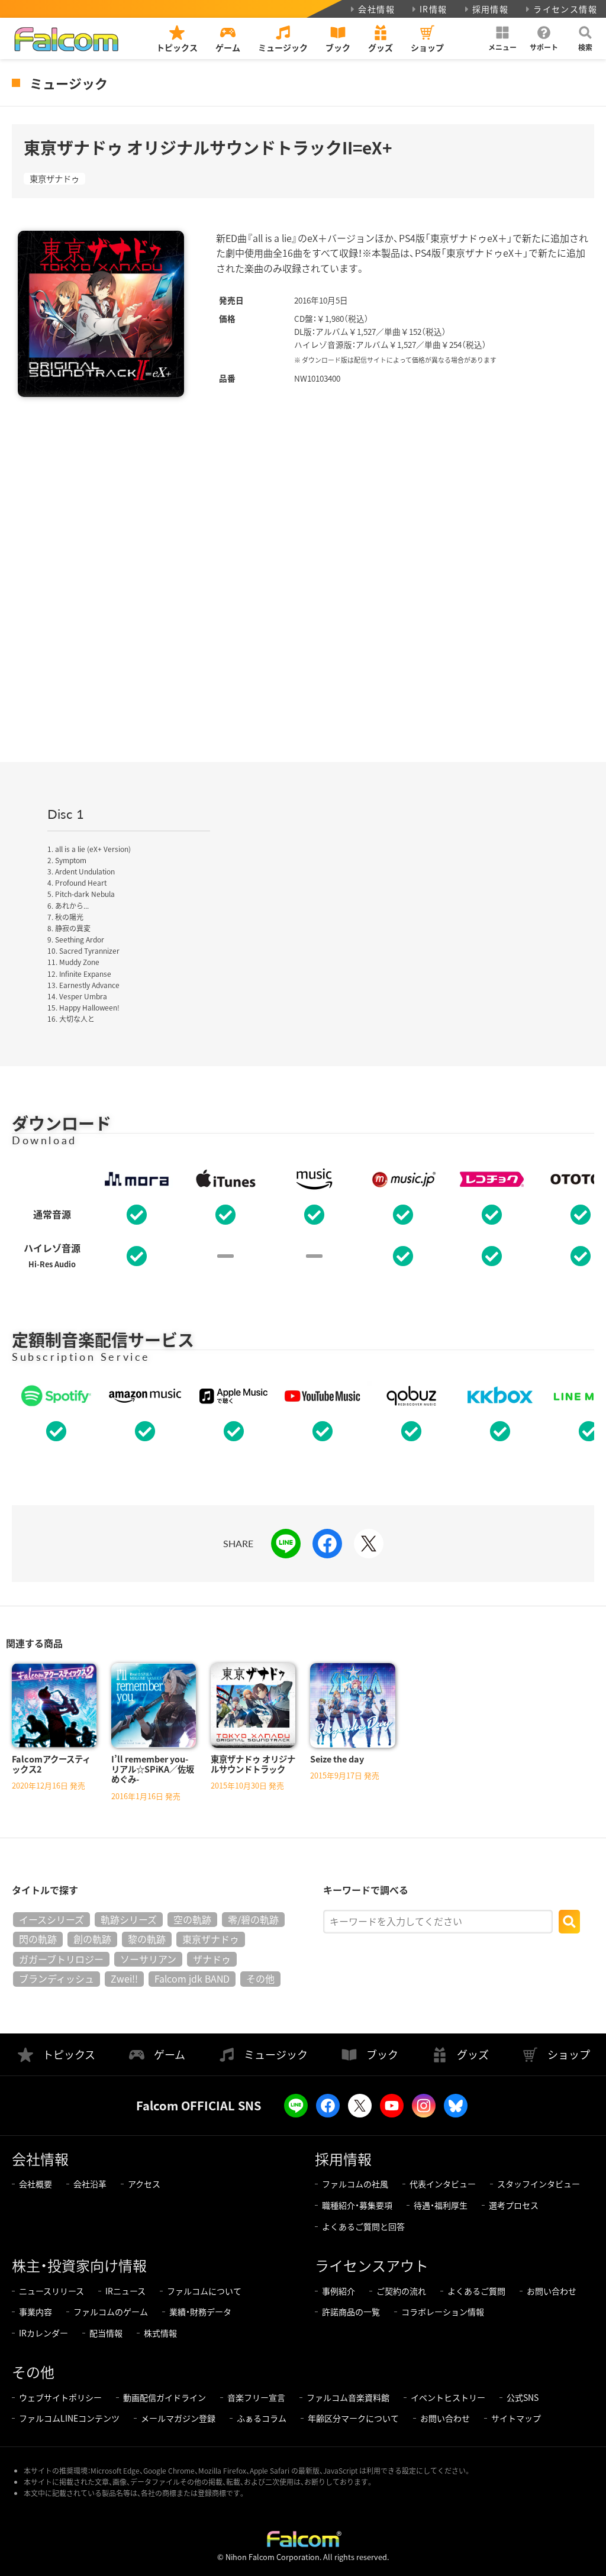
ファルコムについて (204, 2291)
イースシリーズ (51, 1919)
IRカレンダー (43, 2333)
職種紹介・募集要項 (357, 2205)
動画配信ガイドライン (165, 2397)
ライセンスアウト (372, 2265)
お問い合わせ (552, 2291)
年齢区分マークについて (353, 2418)
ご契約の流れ (401, 2291)
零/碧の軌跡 (253, 1919)
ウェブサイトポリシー (60, 2397)
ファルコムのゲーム (111, 2312)
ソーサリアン (148, 1959)
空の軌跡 (192, 1919)
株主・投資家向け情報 (79, 2265)
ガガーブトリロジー (61, 1959)
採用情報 (491, 9)
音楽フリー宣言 (256, 2397)
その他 (260, 1978)
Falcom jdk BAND (192, 1978)
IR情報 (433, 9)
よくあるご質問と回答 (363, 2226)
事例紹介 (339, 2291)
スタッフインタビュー (539, 2184)
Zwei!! (124, 1978)
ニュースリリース (51, 2291)
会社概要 (36, 2184)
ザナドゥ (212, 1959)
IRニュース (125, 2291)
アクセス (144, 2184)
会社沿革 (90, 2184)
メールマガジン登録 (178, 2418)
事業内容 (36, 2312)
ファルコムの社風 (355, 2184)
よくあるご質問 (476, 2291)
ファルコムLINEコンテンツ (69, 2418)
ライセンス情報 (565, 9)
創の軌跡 (92, 1939)
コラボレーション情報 (443, 2312)
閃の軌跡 (38, 1939)
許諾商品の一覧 (351, 2312)
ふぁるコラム (262, 2418)
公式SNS (523, 2397)
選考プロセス (514, 2205)
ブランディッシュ (57, 1978)
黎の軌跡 (147, 1939)
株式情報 (160, 2333)
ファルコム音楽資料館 (348, 2397)
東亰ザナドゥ (54, 179)
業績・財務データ (200, 2312)
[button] (502, 38)
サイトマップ (516, 2418)
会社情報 (376, 9)
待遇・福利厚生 (441, 2205)
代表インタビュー (443, 2184)
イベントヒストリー (448, 2397)
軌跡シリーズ (129, 1919)
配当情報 (106, 2333)
